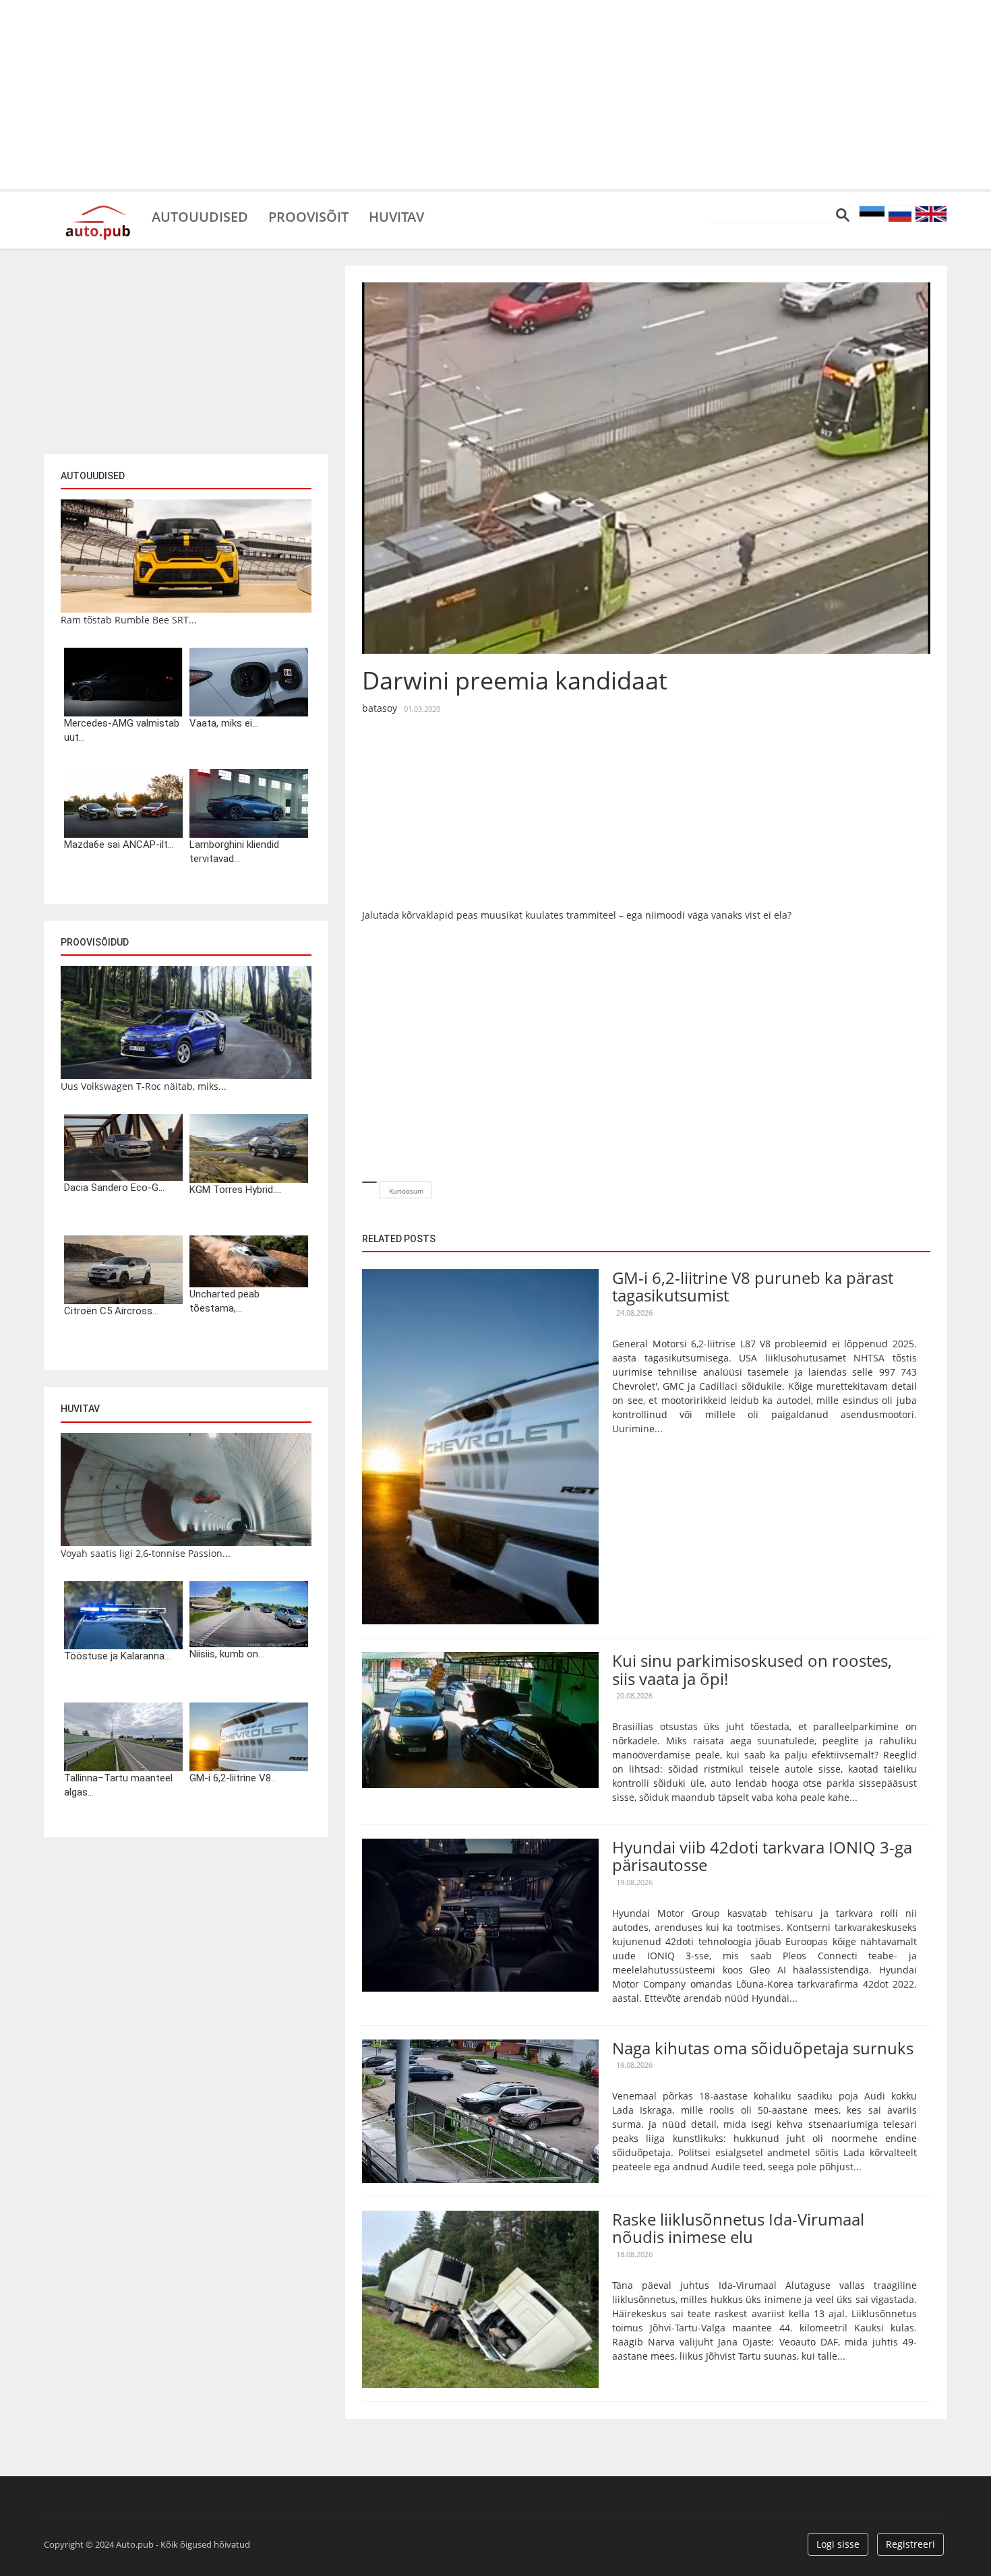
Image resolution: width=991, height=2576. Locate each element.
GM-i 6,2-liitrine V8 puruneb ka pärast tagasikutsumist (753, 1286)
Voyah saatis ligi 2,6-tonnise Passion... (146, 1553)
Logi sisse (838, 2544)
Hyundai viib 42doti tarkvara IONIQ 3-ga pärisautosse (762, 1856)
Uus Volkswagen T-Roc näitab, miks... (144, 1086)
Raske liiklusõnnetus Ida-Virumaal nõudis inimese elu (738, 2228)
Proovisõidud (95, 942)
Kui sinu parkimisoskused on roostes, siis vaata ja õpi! (752, 1669)
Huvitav (396, 216)
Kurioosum (406, 1191)
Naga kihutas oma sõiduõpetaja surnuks (763, 2048)
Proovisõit (308, 216)
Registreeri (910, 2544)
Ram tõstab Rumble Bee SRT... (129, 620)
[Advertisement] (495, 94)
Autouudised (200, 216)
